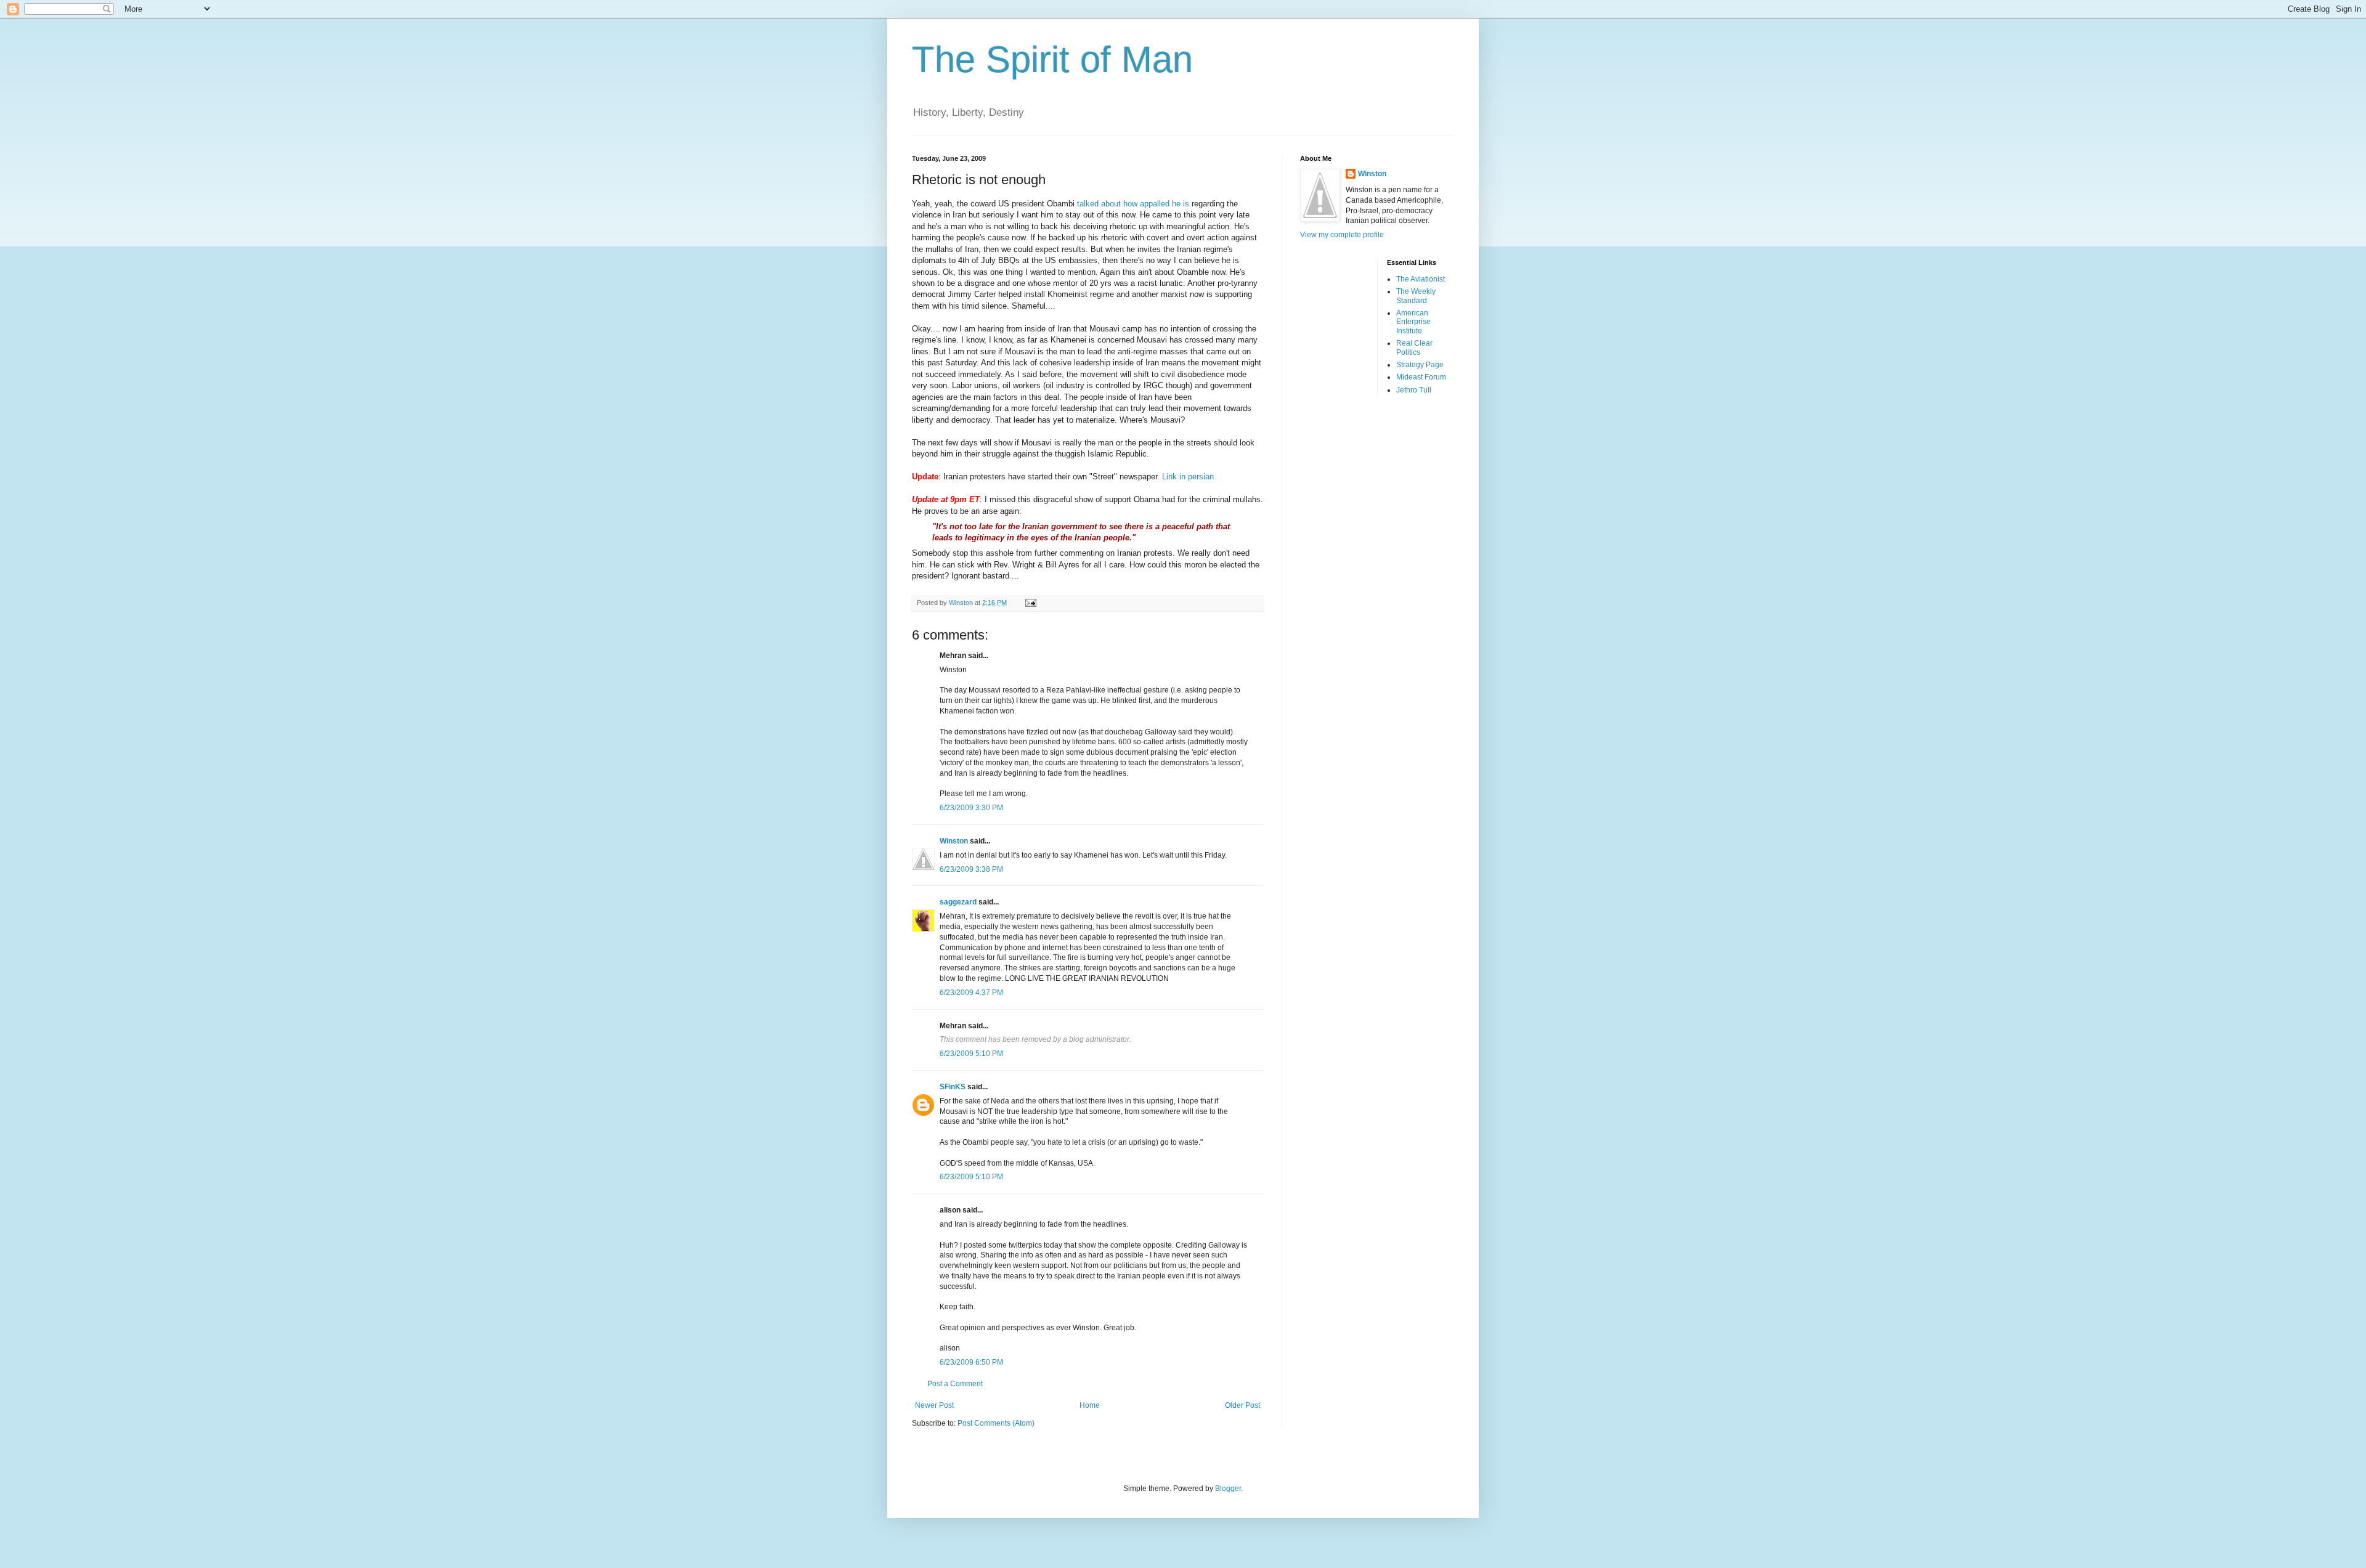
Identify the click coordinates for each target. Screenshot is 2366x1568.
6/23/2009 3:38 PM (971, 869)
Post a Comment (955, 1384)
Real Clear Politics (1414, 347)
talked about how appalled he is (1133, 204)
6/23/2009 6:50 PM (971, 1362)
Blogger (1228, 1489)
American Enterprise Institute (1413, 322)
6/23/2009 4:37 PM (971, 993)
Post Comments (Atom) (996, 1423)
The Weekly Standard (1416, 296)
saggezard (958, 902)
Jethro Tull (1414, 390)
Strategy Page (1420, 365)
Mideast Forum (1421, 377)
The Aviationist (1421, 279)
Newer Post (934, 1405)
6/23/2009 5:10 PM (971, 1054)
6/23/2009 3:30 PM (971, 808)
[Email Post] (1030, 603)
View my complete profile (1342, 235)
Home (1090, 1405)
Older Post (1242, 1405)
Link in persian (1188, 477)
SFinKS (953, 1087)
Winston (954, 841)
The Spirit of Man (1052, 59)
